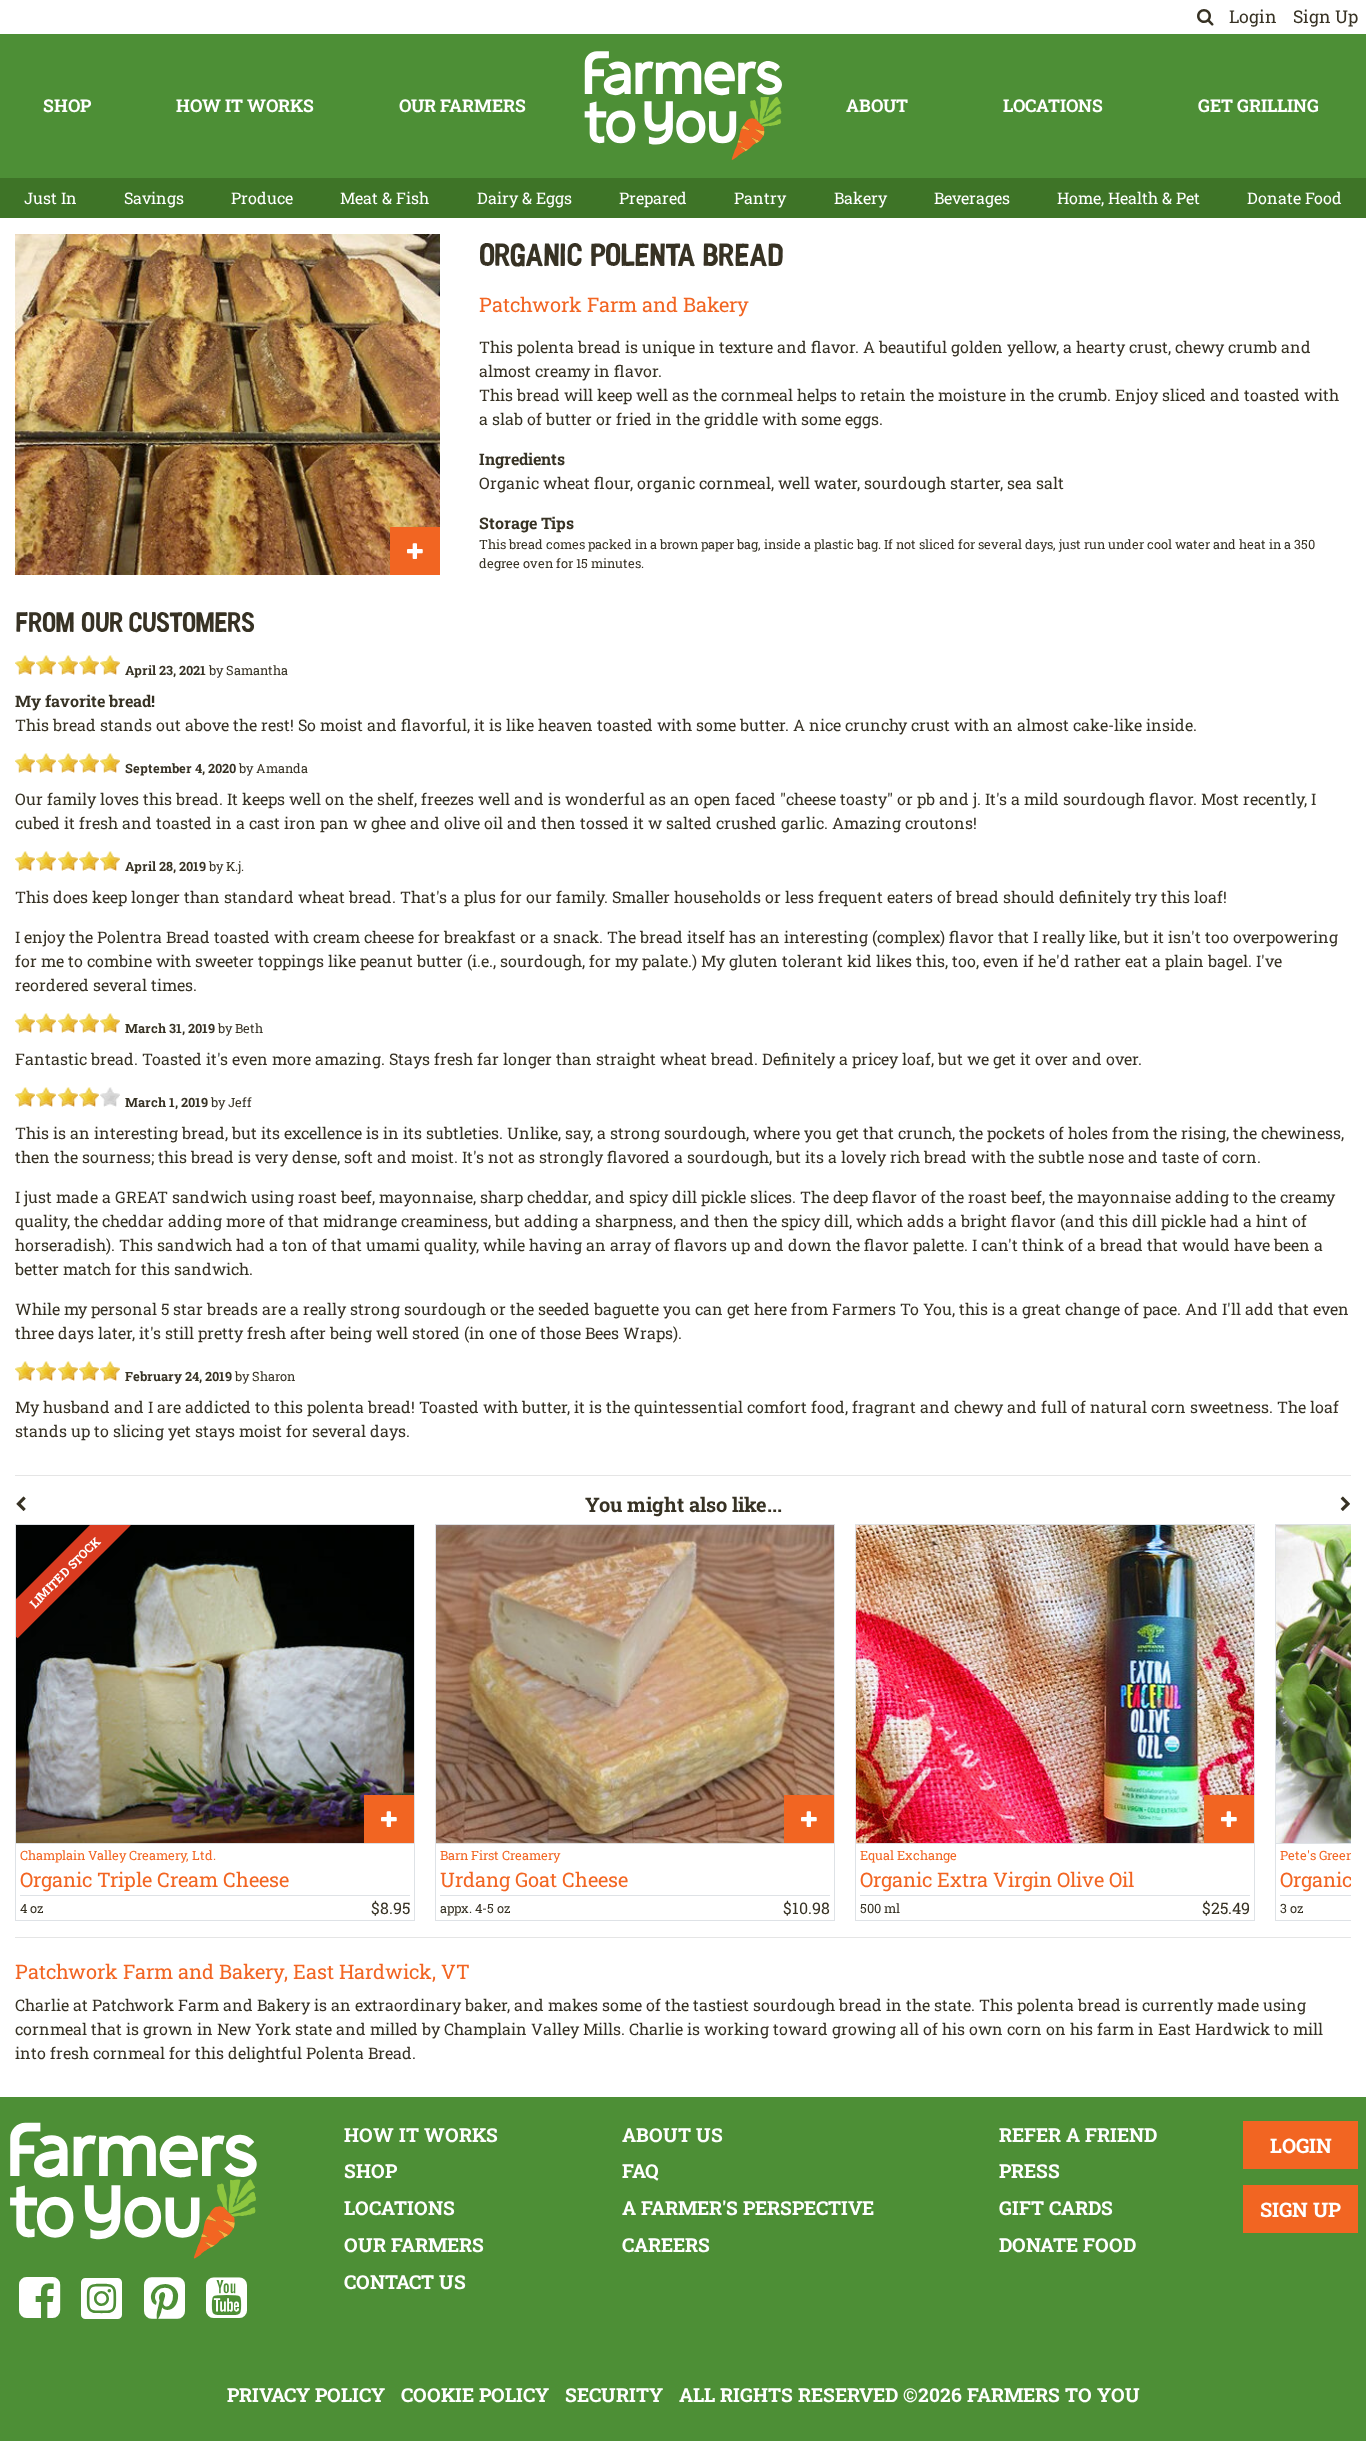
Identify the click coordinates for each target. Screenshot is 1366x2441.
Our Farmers (462, 105)
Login (1253, 16)
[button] (300, 1508)
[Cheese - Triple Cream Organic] (215, 1684)
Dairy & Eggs (524, 197)
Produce (262, 197)
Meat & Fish (384, 197)
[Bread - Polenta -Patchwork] (227, 404)
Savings (154, 197)
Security (614, 2394)
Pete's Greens (1320, 1855)
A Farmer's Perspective (748, 2207)
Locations (1053, 105)
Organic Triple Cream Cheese (154, 1879)
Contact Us (405, 2281)
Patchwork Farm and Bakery (614, 304)
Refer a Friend (1078, 2134)
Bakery (860, 197)
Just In (50, 197)
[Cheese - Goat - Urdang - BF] (635, 1684)
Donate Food (1294, 197)
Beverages (972, 197)
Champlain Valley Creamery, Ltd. (118, 1855)
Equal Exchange (908, 1855)
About (877, 105)
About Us (672, 2134)
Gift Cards (1056, 2207)
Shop (67, 105)
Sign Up (1325, 16)
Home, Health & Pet (1128, 197)
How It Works (245, 105)
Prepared (653, 197)
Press (1029, 2170)
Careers (666, 2244)
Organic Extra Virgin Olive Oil (997, 1879)
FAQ (640, 2170)
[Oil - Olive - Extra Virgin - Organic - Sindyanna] (1055, 1684)
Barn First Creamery (500, 1855)
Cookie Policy (475, 2394)
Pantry (760, 197)
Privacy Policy (306, 2394)
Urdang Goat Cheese (534, 1879)
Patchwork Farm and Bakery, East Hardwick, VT (242, 1971)
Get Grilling (1258, 105)
